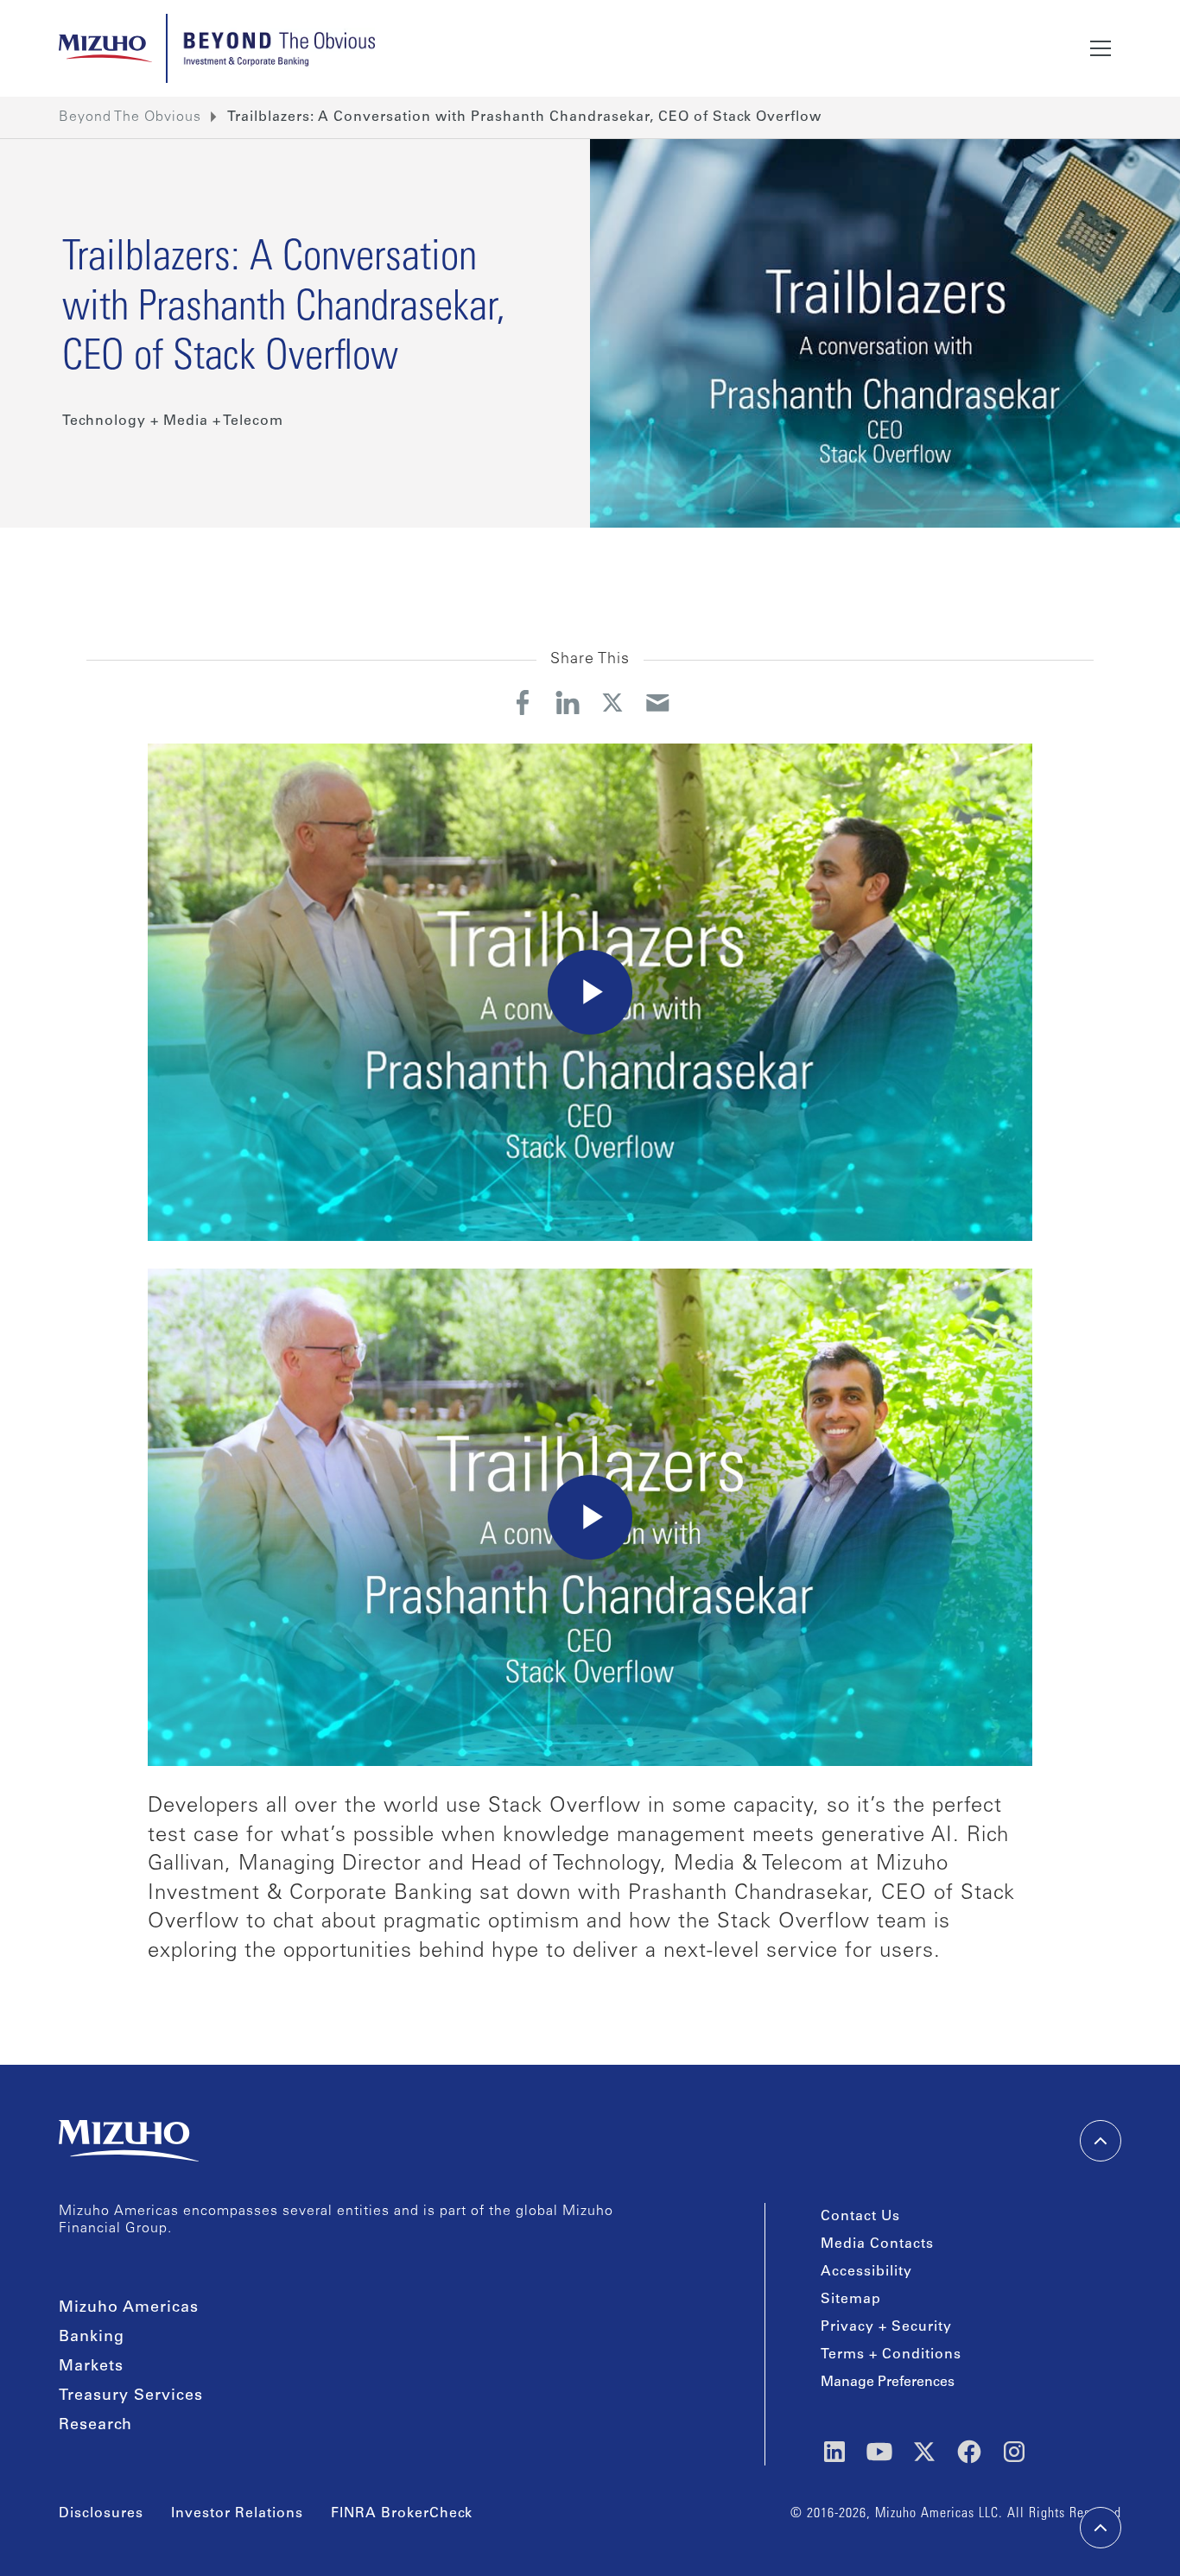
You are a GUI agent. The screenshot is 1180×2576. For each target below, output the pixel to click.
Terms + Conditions (891, 2355)
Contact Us (860, 2217)
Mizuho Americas (129, 2308)
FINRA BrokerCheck (402, 2514)
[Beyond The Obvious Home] (278, 48)
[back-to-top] (1101, 2528)
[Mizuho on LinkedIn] (834, 2452)
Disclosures (101, 2514)
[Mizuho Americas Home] (105, 48)
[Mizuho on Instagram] (1014, 2452)
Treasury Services (131, 2396)
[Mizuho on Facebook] (969, 2452)
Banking (92, 2338)
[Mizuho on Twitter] (924, 2452)
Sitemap (851, 2300)
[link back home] (129, 2141)
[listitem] (524, 117)
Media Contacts (877, 2244)
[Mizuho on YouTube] (879, 2452)
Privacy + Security (886, 2327)
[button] (1101, 48)
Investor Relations (237, 2514)
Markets (91, 2367)
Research (95, 2426)
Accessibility (866, 2272)
